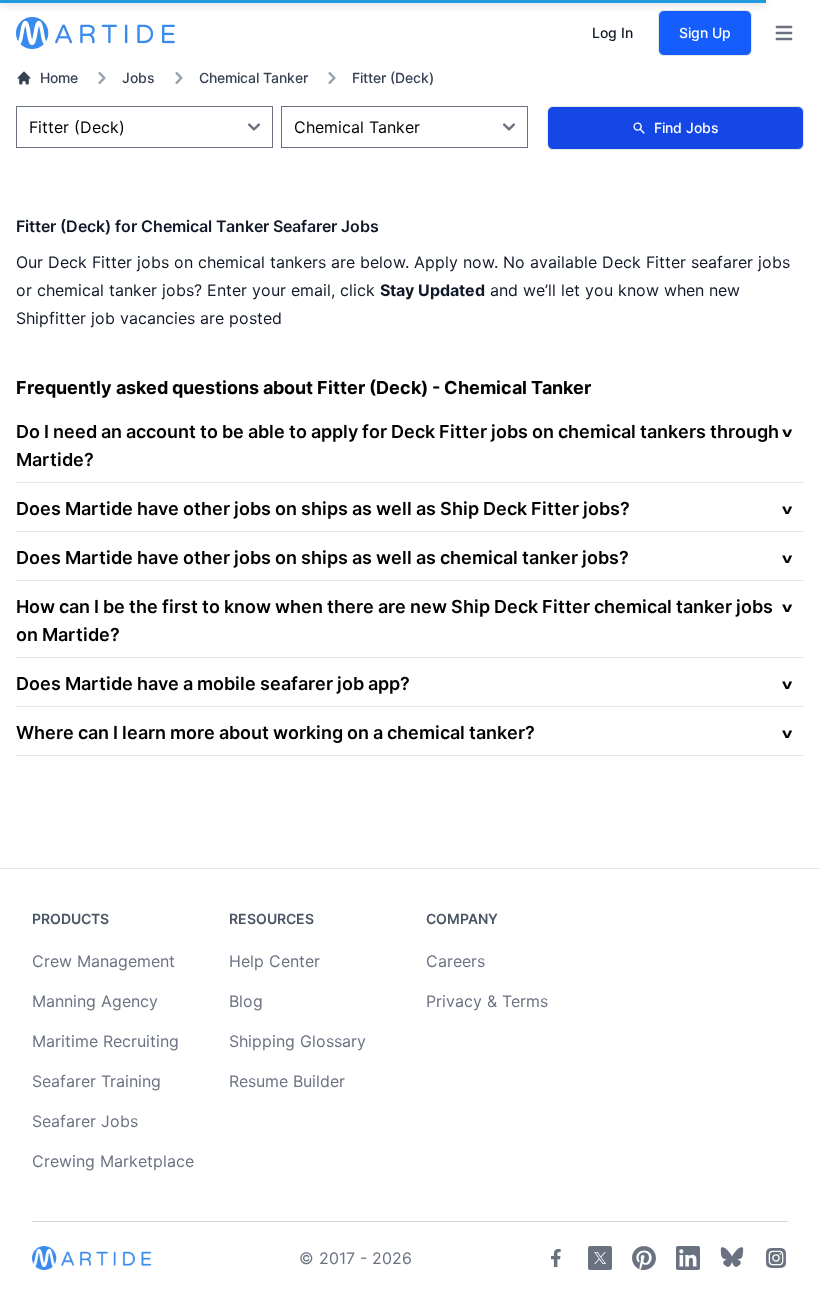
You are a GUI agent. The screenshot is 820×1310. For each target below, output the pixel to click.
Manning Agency (95, 1001)
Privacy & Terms (487, 1001)
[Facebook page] (556, 1258)
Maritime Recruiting (105, 1041)
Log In (612, 32)
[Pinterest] (644, 1258)
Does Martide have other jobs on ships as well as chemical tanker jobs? (322, 557)
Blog (246, 1001)
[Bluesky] (732, 1258)
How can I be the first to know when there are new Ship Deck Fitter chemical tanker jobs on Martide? (394, 620)
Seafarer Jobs (85, 1121)
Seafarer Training (96, 1081)
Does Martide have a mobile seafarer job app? (213, 683)
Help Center (274, 961)
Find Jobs (686, 127)
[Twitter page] (600, 1258)
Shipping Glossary (297, 1041)
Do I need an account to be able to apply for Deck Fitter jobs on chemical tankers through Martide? (397, 445)
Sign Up (705, 32)
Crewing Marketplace (113, 1161)
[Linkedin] (688, 1258)
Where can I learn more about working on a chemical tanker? (275, 732)
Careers (455, 961)
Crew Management (103, 961)
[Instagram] (776, 1258)
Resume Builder (287, 1081)
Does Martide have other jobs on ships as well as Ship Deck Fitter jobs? (323, 508)
